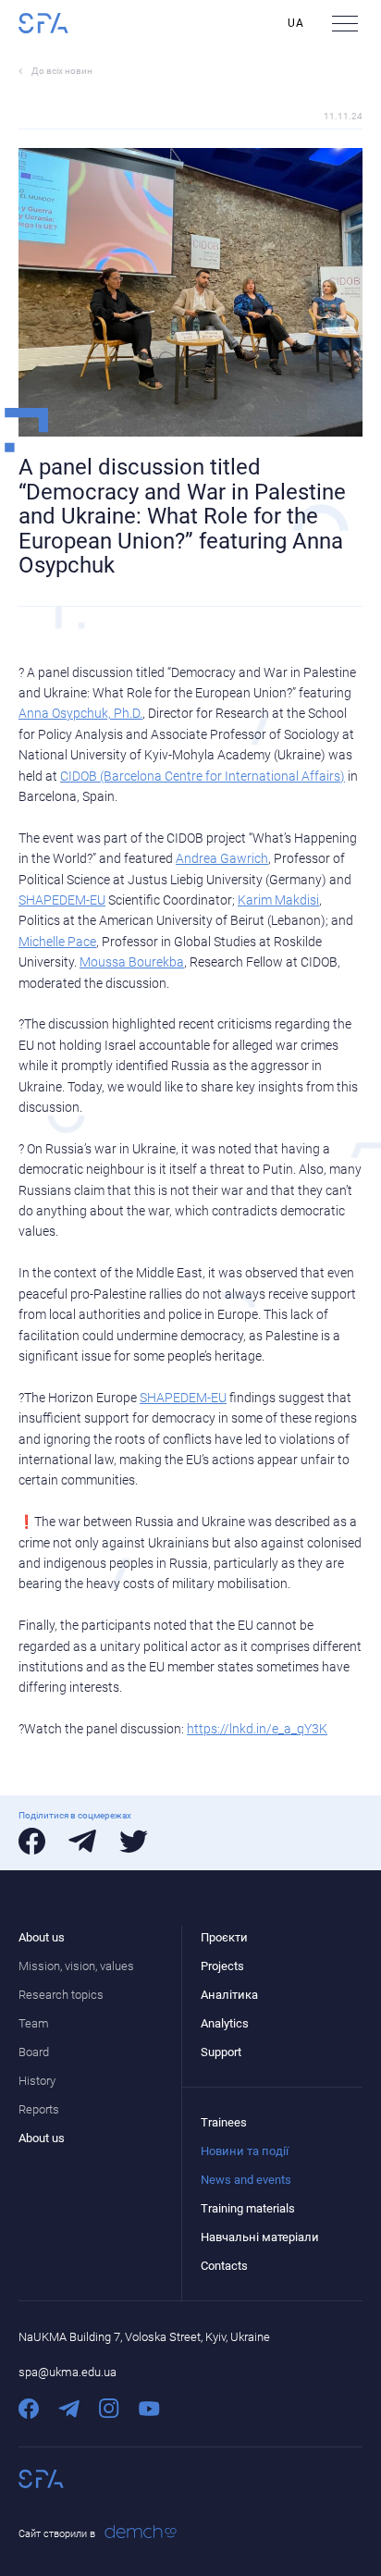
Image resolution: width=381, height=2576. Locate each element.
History (37, 2081)
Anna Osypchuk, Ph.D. (80, 713)
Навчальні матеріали (260, 2237)
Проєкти (224, 1937)
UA (296, 23)
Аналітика (229, 1995)
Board (34, 2052)
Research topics (61, 1995)
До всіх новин (62, 71)
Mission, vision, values (76, 1966)
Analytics (225, 2023)
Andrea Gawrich (222, 858)
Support (221, 2052)
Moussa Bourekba (132, 962)
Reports (39, 2109)
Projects (222, 1966)
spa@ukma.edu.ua (68, 2372)
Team (34, 2023)
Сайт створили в (57, 2534)
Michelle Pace (57, 942)
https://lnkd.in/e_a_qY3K (257, 1729)
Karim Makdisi (278, 900)
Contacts (224, 2266)
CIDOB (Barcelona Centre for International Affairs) (203, 776)
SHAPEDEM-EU (62, 900)
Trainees (224, 2122)
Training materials (248, 2208)
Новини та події (245, 2151)
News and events (246, 2180)
